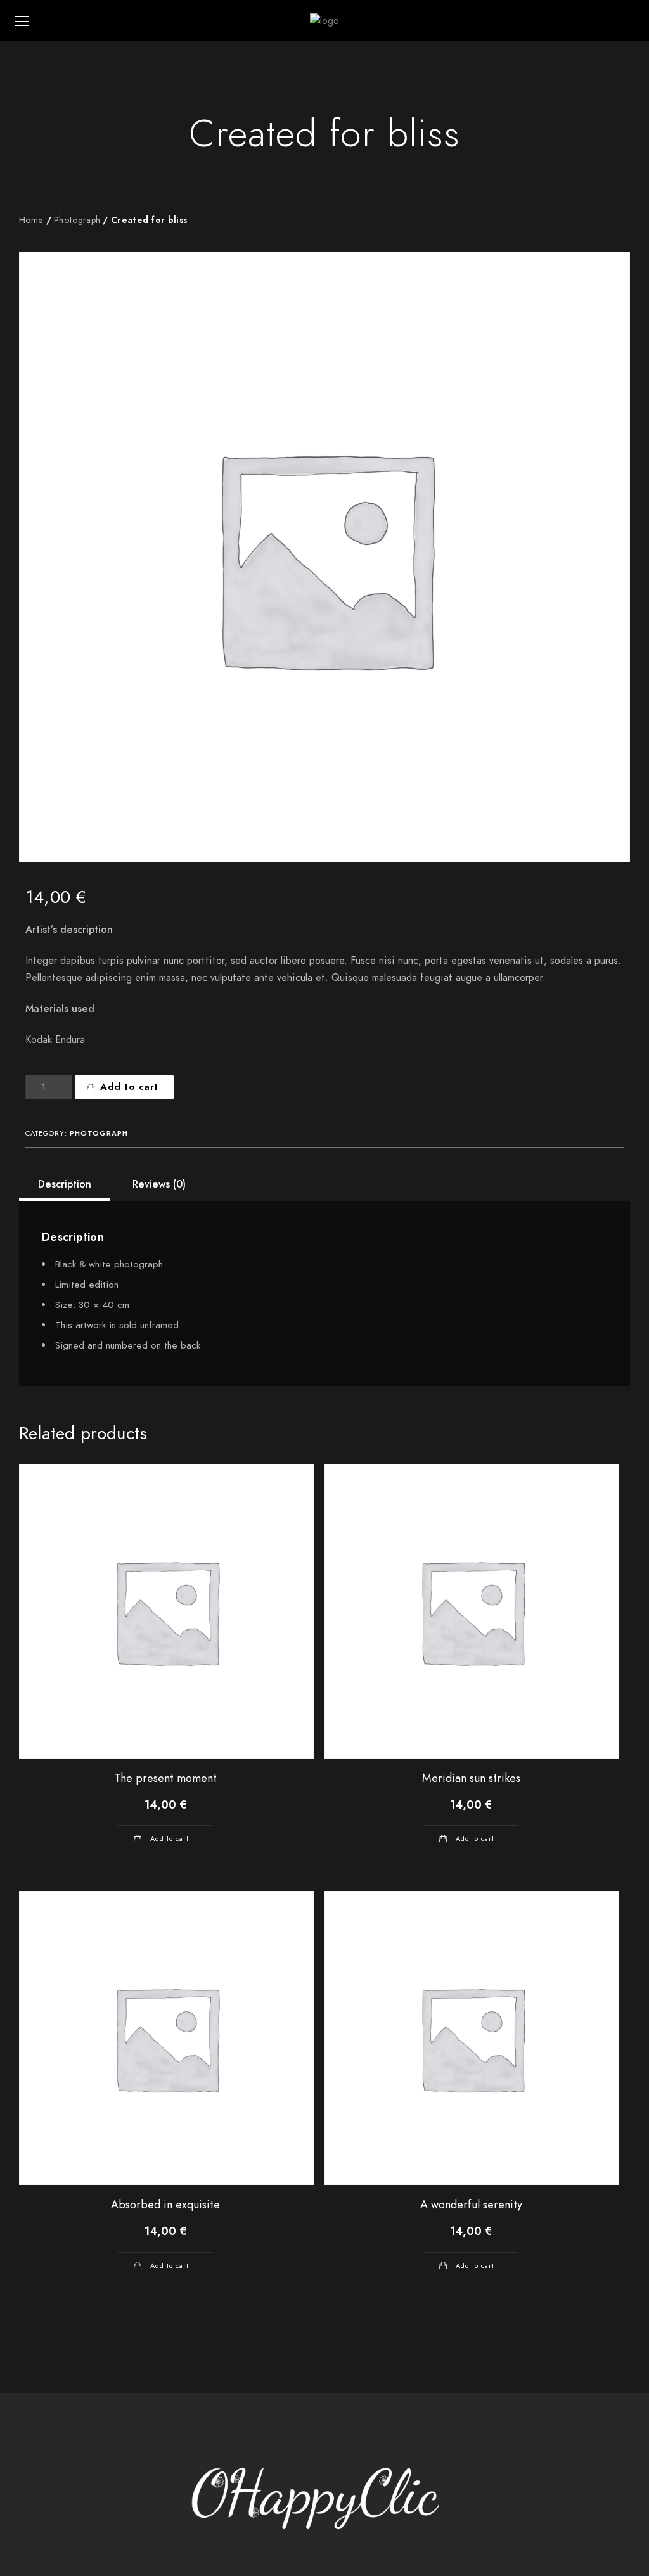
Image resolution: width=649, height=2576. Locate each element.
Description (65, 1184)
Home (31, 220)
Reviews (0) (159, 1184)
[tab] (65, 1184)
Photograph (77, 220)
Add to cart (129, 1087)
